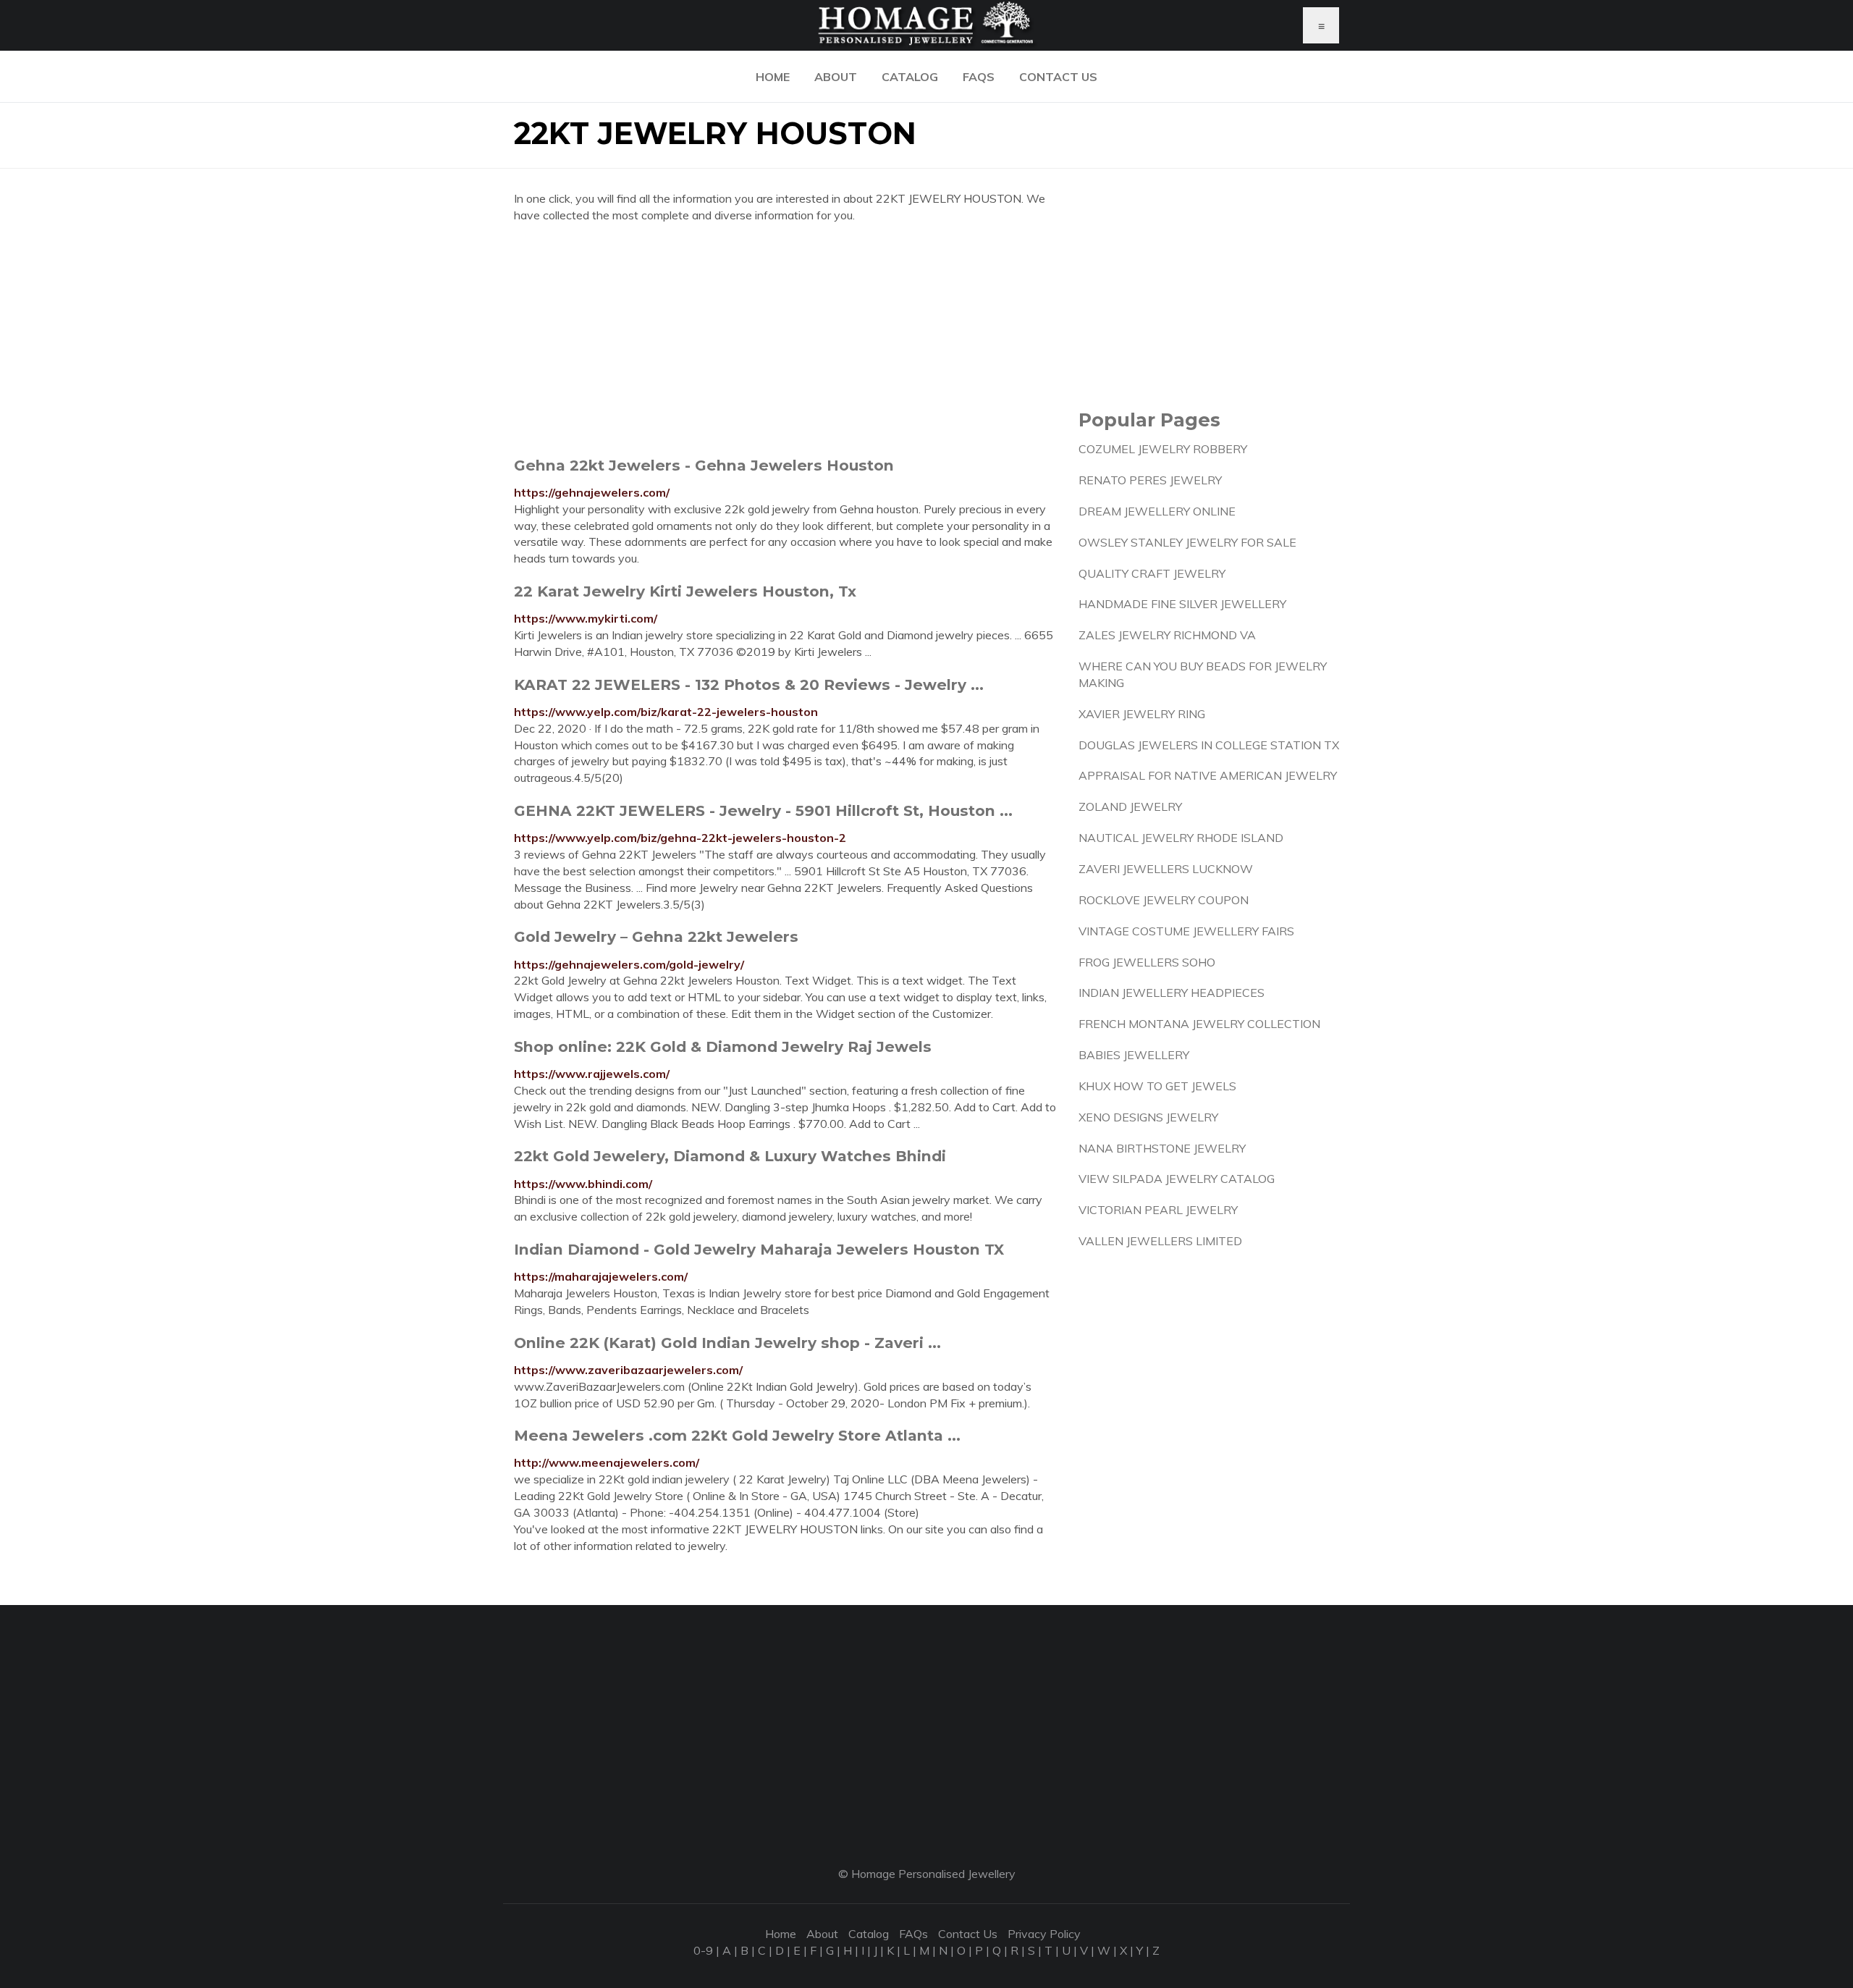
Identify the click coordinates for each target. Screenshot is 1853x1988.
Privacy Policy (1044, 1934)
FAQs (979, 77)
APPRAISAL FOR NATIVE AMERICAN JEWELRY (1208, 775)
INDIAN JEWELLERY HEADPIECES (1172, 993)
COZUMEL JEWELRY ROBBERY (1163, 449)
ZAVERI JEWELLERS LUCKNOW (1166, 869)
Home (773, 77)
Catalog (910, 77)
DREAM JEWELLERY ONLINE (1157, 511)
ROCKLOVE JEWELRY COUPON (1164, 900)
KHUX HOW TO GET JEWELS (1157, 1086)
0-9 (703, 1950)
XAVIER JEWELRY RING (1142, 714)
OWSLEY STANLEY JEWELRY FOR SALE (1187, 542)
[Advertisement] (785, 340)
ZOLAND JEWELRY (1130, 806)
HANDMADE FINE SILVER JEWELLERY (1182, 604)
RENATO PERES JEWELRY (1150, 480)
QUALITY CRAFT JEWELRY (1152, 573)
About (836, 77)
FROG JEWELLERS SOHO (1147, 962)
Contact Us (1058, 77)
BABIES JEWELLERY (1134, 1055)
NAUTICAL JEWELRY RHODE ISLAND (1181, 838)
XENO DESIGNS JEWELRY (1148, 1117)
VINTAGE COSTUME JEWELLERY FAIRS (1186, 931)
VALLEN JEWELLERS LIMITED (1160, 1241)
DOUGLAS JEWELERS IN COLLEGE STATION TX (1209, 745)
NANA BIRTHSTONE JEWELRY (1162, 1148)
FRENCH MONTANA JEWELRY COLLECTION (1199, 1024)
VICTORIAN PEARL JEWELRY (1158, 1210)
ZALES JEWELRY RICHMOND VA (1167, 635)
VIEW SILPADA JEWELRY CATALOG (1177, 1179)
